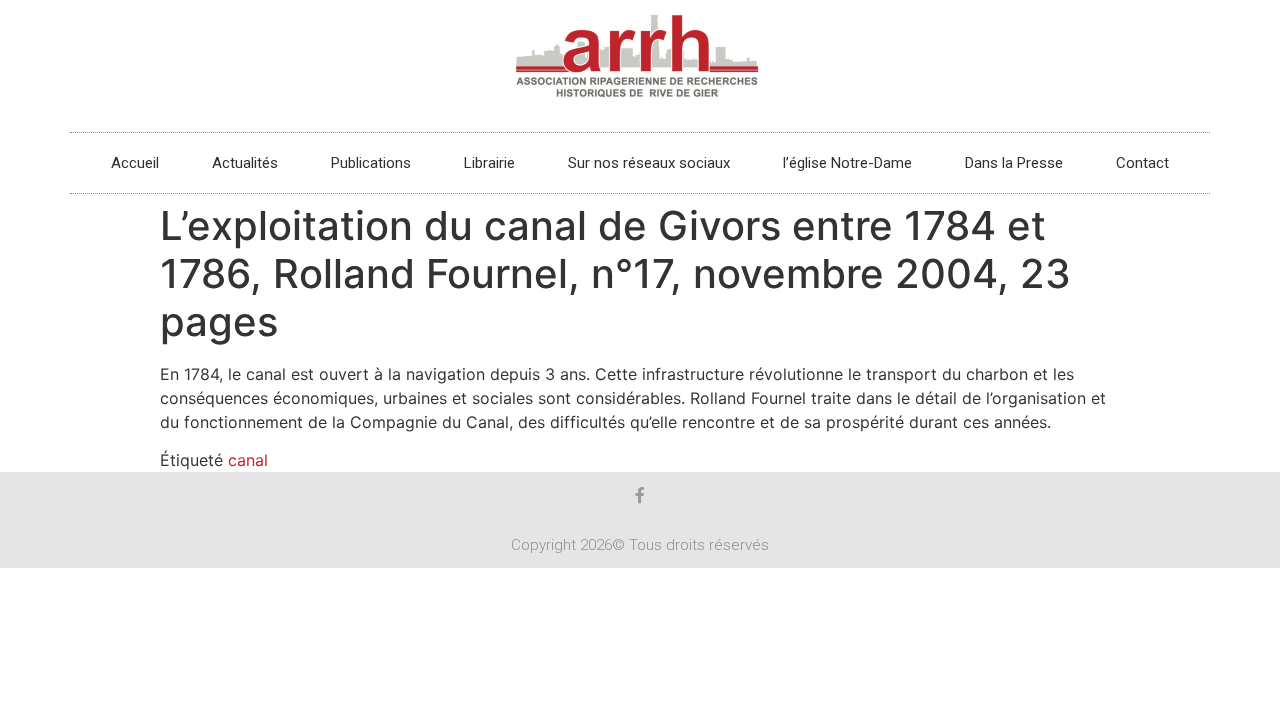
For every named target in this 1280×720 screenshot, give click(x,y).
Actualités (245, 163)
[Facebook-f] (640, 495)
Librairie (489, 163)
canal (248, 460)
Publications (371, 163)
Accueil (135, 163)
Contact (1142, 163)
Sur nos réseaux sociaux (649, 163)
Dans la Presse (1014, 163)
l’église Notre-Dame (847, 163)
